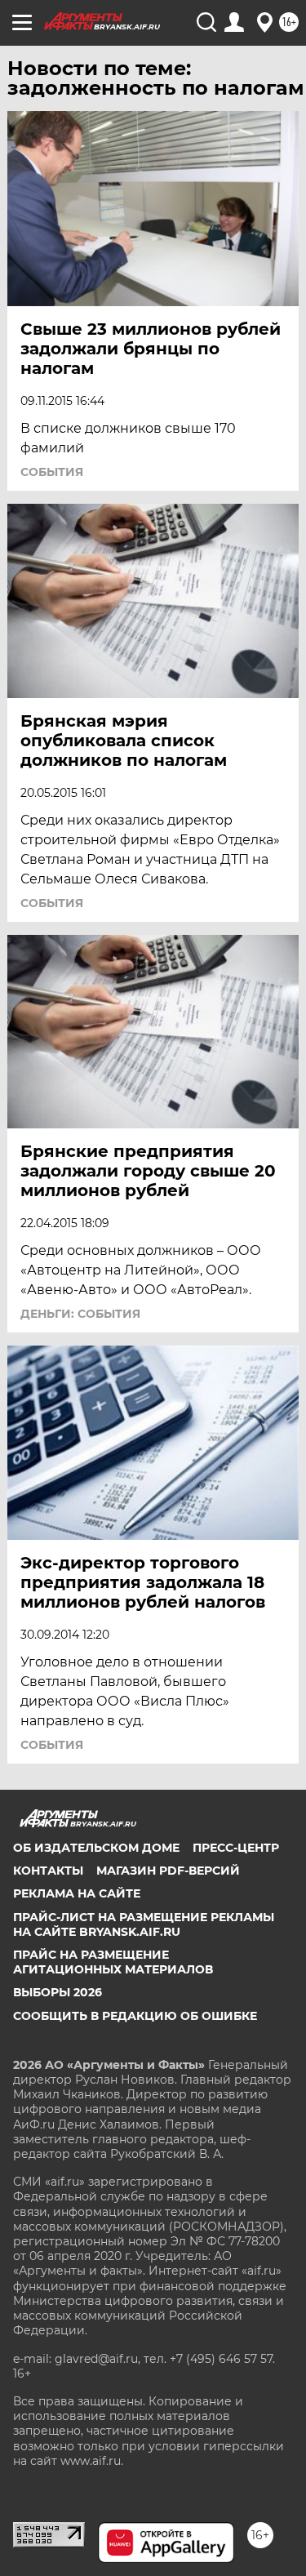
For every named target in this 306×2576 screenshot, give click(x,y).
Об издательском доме (96, 1848)
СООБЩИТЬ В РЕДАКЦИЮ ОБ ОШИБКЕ (135, 2016)
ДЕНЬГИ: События (80, 1314)
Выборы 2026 (58, 1992)
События (52, 472)
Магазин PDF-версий (168, 1871)
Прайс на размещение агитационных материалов (113, 1962)
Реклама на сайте (77, 1893)
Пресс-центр (236, 1848)
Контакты (48, 1871)
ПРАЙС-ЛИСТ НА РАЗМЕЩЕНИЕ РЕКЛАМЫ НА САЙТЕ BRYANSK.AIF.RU (144, 1924)
